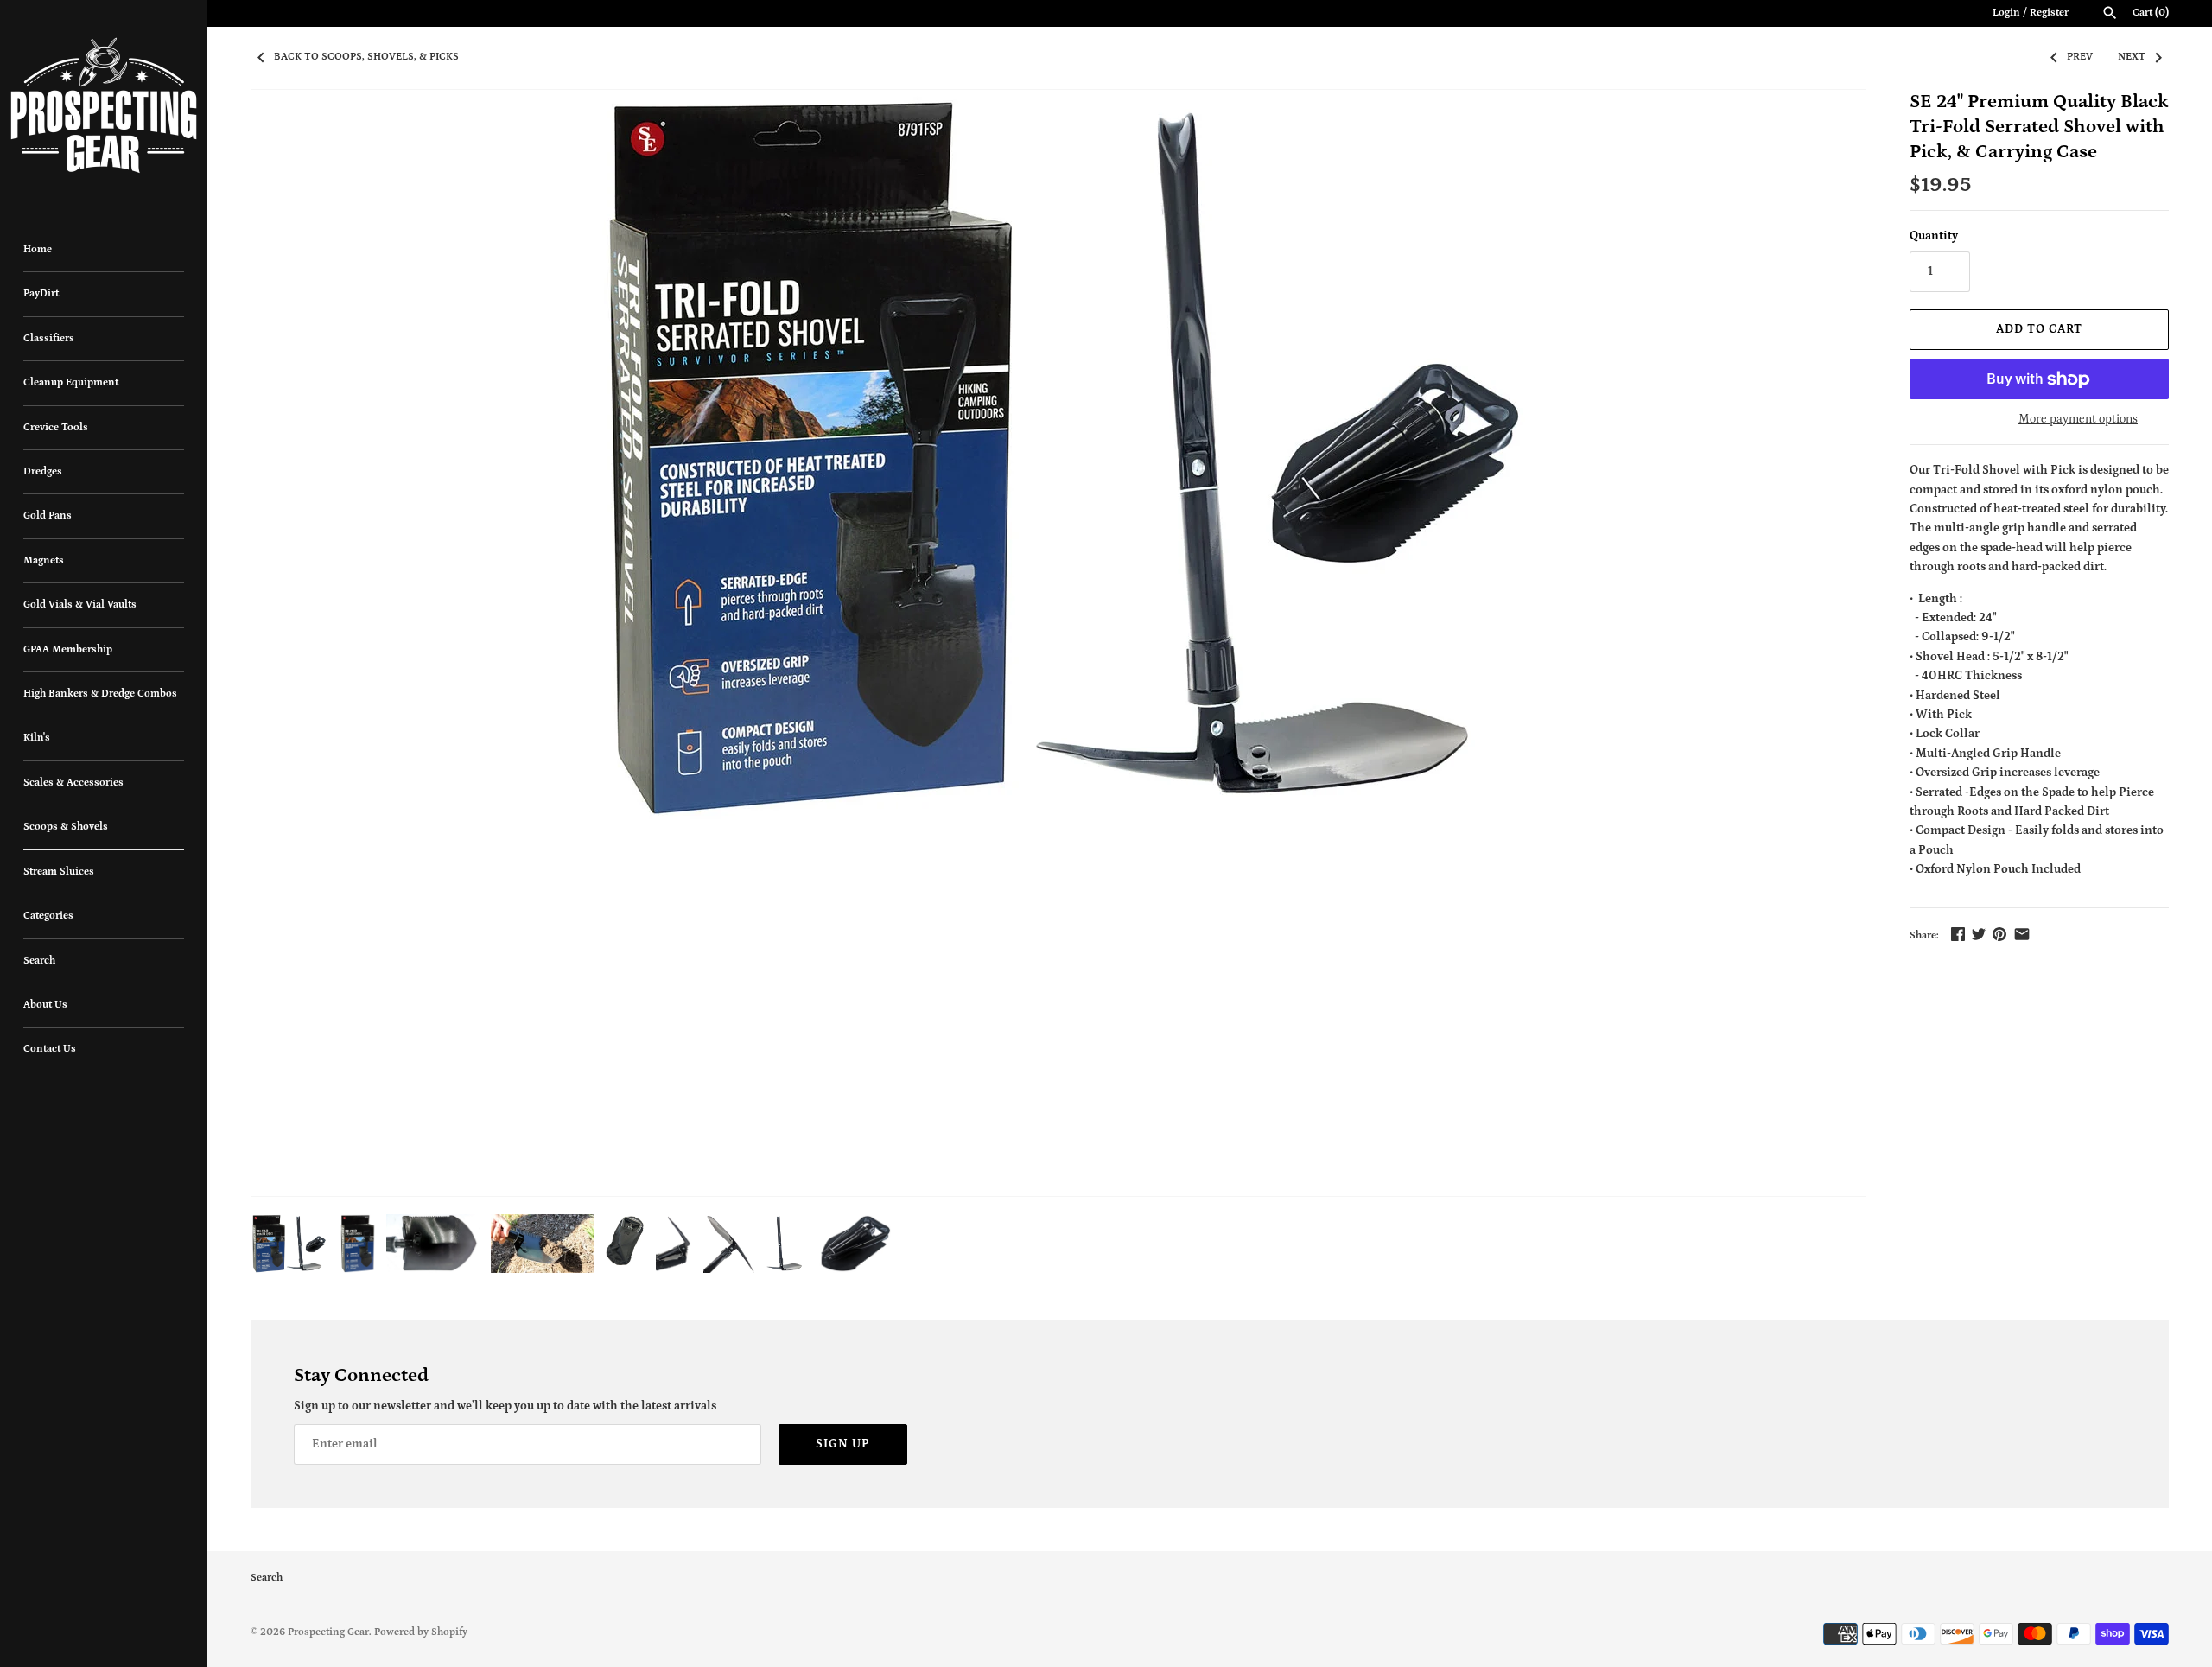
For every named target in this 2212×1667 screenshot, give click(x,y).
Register (2049, 13)
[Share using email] (2022, 934)
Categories (48, 916)
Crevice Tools (56, 427)
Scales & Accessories (73, 783)
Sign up (843, 1444)
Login (2006, 13)
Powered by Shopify (421, 1632)
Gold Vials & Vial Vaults (80, 604)
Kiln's (37, 738)
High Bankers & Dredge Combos (100, 694)
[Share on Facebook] (1958, 934)
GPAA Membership (68, 649)
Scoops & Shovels (66, 827)
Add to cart (2039, 329)
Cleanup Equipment (71, 382)
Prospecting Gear (328, 1632)
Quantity (1934, 236)
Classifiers (49, 338)
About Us (45, 1005)
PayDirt (41, 293)
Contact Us (50, 1049)
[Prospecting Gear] (104, 105)
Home (38, 249)
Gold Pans (48, 515)
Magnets (44, 560)
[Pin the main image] (1999, 934)
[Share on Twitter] (1979, 934)
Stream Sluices (59, 872)
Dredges (43, 471)
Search (39, 961)
